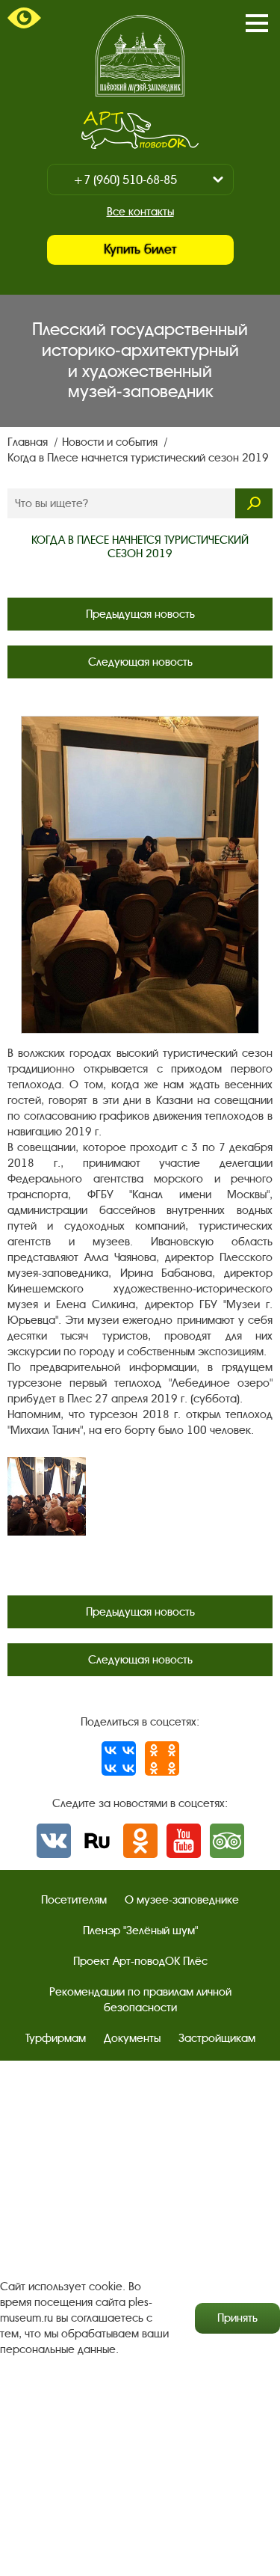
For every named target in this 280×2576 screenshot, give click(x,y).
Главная (29, 442)
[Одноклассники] (162, 1758)
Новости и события (111, 442)
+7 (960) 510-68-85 (125, 180)
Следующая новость (140, 662)
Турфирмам (56, 2038)
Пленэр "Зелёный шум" (140, 1931)
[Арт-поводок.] (140, 130)
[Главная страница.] (140, 56)
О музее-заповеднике (182, 1900)
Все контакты (140, 212)
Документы (132, 2038)
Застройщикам (217, 2038)
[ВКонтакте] (119, 1758)
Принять (237, 2318)
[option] (47, 1496)
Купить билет (140, 249)
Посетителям (74, 1900)
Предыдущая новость (140, 614)
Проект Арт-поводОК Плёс (140, 1961)
